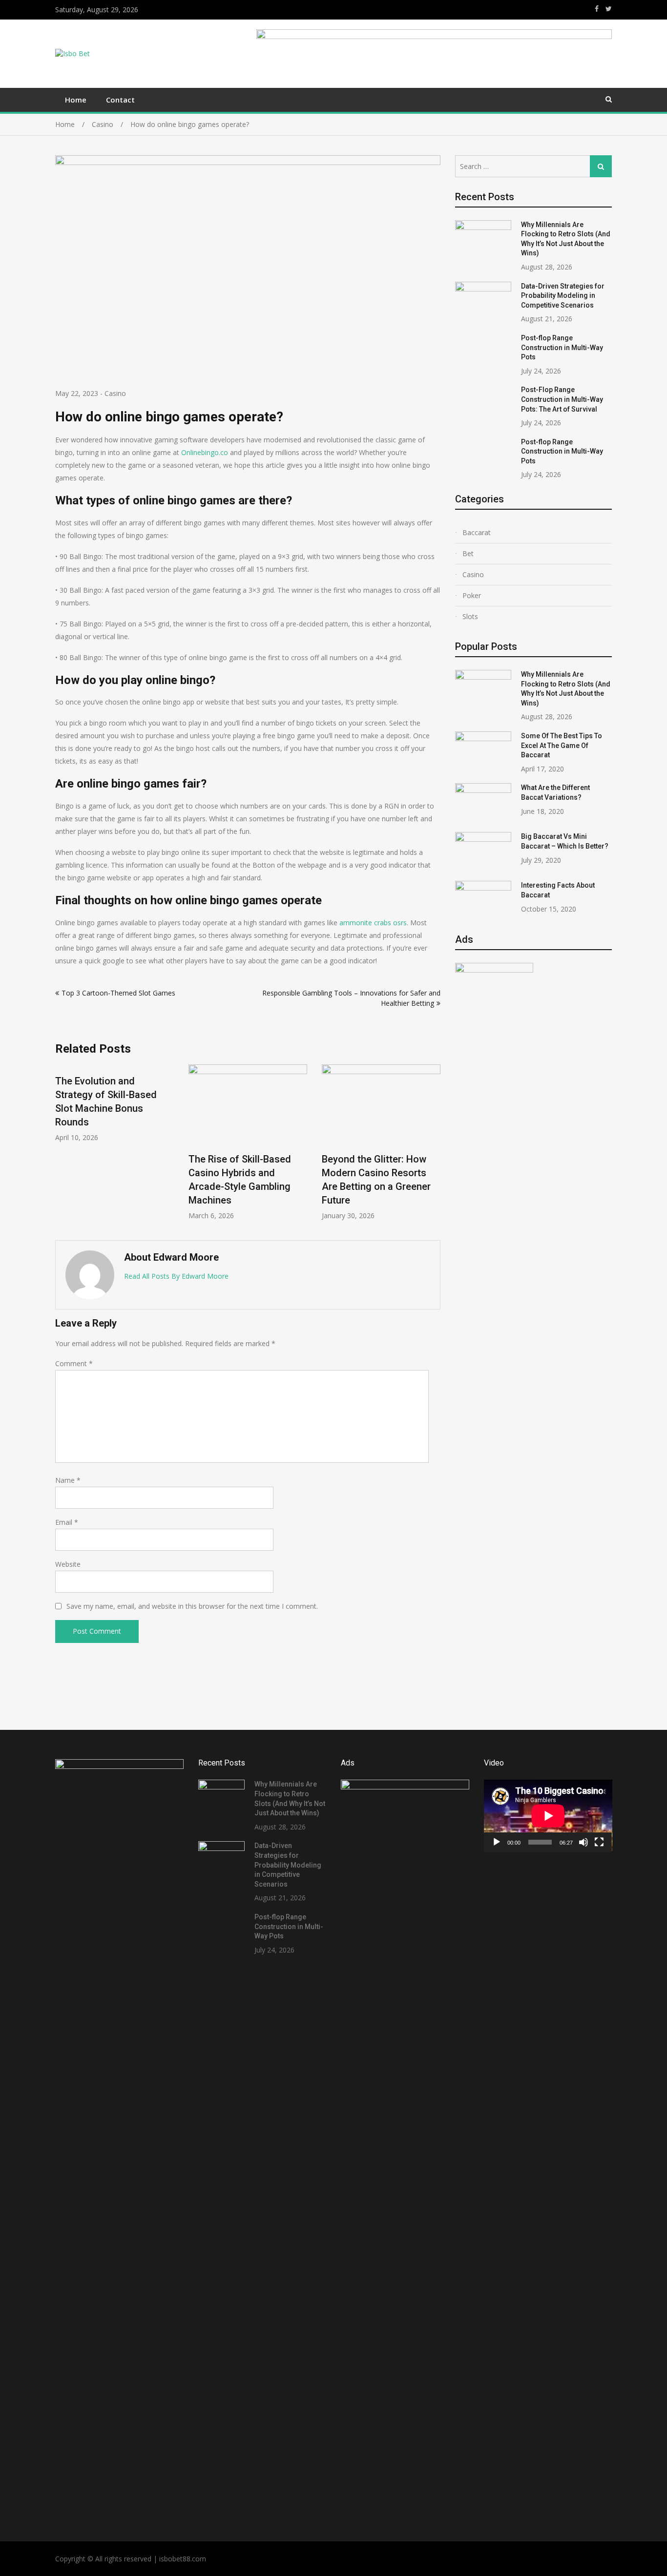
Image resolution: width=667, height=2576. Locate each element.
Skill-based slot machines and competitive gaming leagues (391, 1179)
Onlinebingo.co (205, 452)
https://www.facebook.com (597, 9)
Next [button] (434, 1147)
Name (68, 1480)
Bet (468, 553)
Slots (470, 616)
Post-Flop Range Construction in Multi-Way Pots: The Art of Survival (562, 399)
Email (67, 1522)
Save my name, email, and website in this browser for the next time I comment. (192, 1606)
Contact (120, 100)
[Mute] (584, 1842)
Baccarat (477, 532)
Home (76, 100)
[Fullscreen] (599, 1842)
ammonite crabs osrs (373, 923)
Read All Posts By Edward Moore (176, 1276)
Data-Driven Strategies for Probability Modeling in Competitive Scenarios (563, 296)
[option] (127, 1142)
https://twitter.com (609, 9)
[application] (548, 1816)
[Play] (497, 1842)
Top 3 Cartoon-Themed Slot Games (118, 993)
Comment (74, 1363)
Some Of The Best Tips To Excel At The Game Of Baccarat (562, 745)
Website (68, 1564)
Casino (115, 393)
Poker (472, 595)
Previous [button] (62, 1147)
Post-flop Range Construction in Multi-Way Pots (562, 347)
